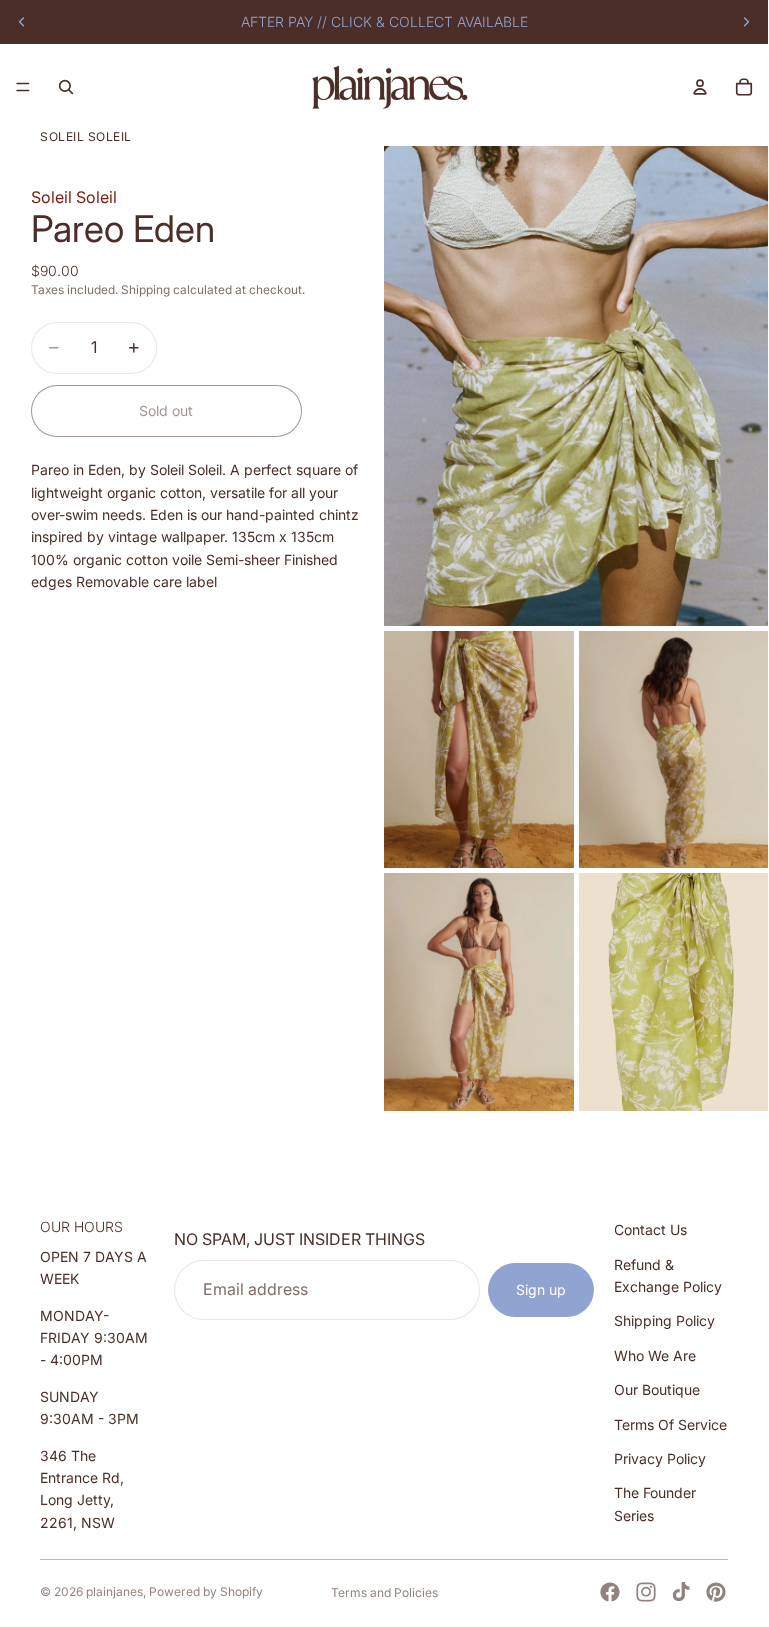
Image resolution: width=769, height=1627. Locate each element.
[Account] (700, 87)
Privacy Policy (660, 1458)
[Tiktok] (681, 1592)
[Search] (66, 87)
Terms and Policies (384, 1592)
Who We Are (655, 1354)
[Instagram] (646, 1592)
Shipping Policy (664, 1320)
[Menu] (23, 87)
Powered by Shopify (206, 1591)
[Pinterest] (716, 1592)
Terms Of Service (670, 1423)
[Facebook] (610, 1592)
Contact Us (650, 1229)
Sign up (541, 1288)
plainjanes (114, 1591)
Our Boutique (657, 1389)
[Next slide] (746, 22)
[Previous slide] (22, 22)
